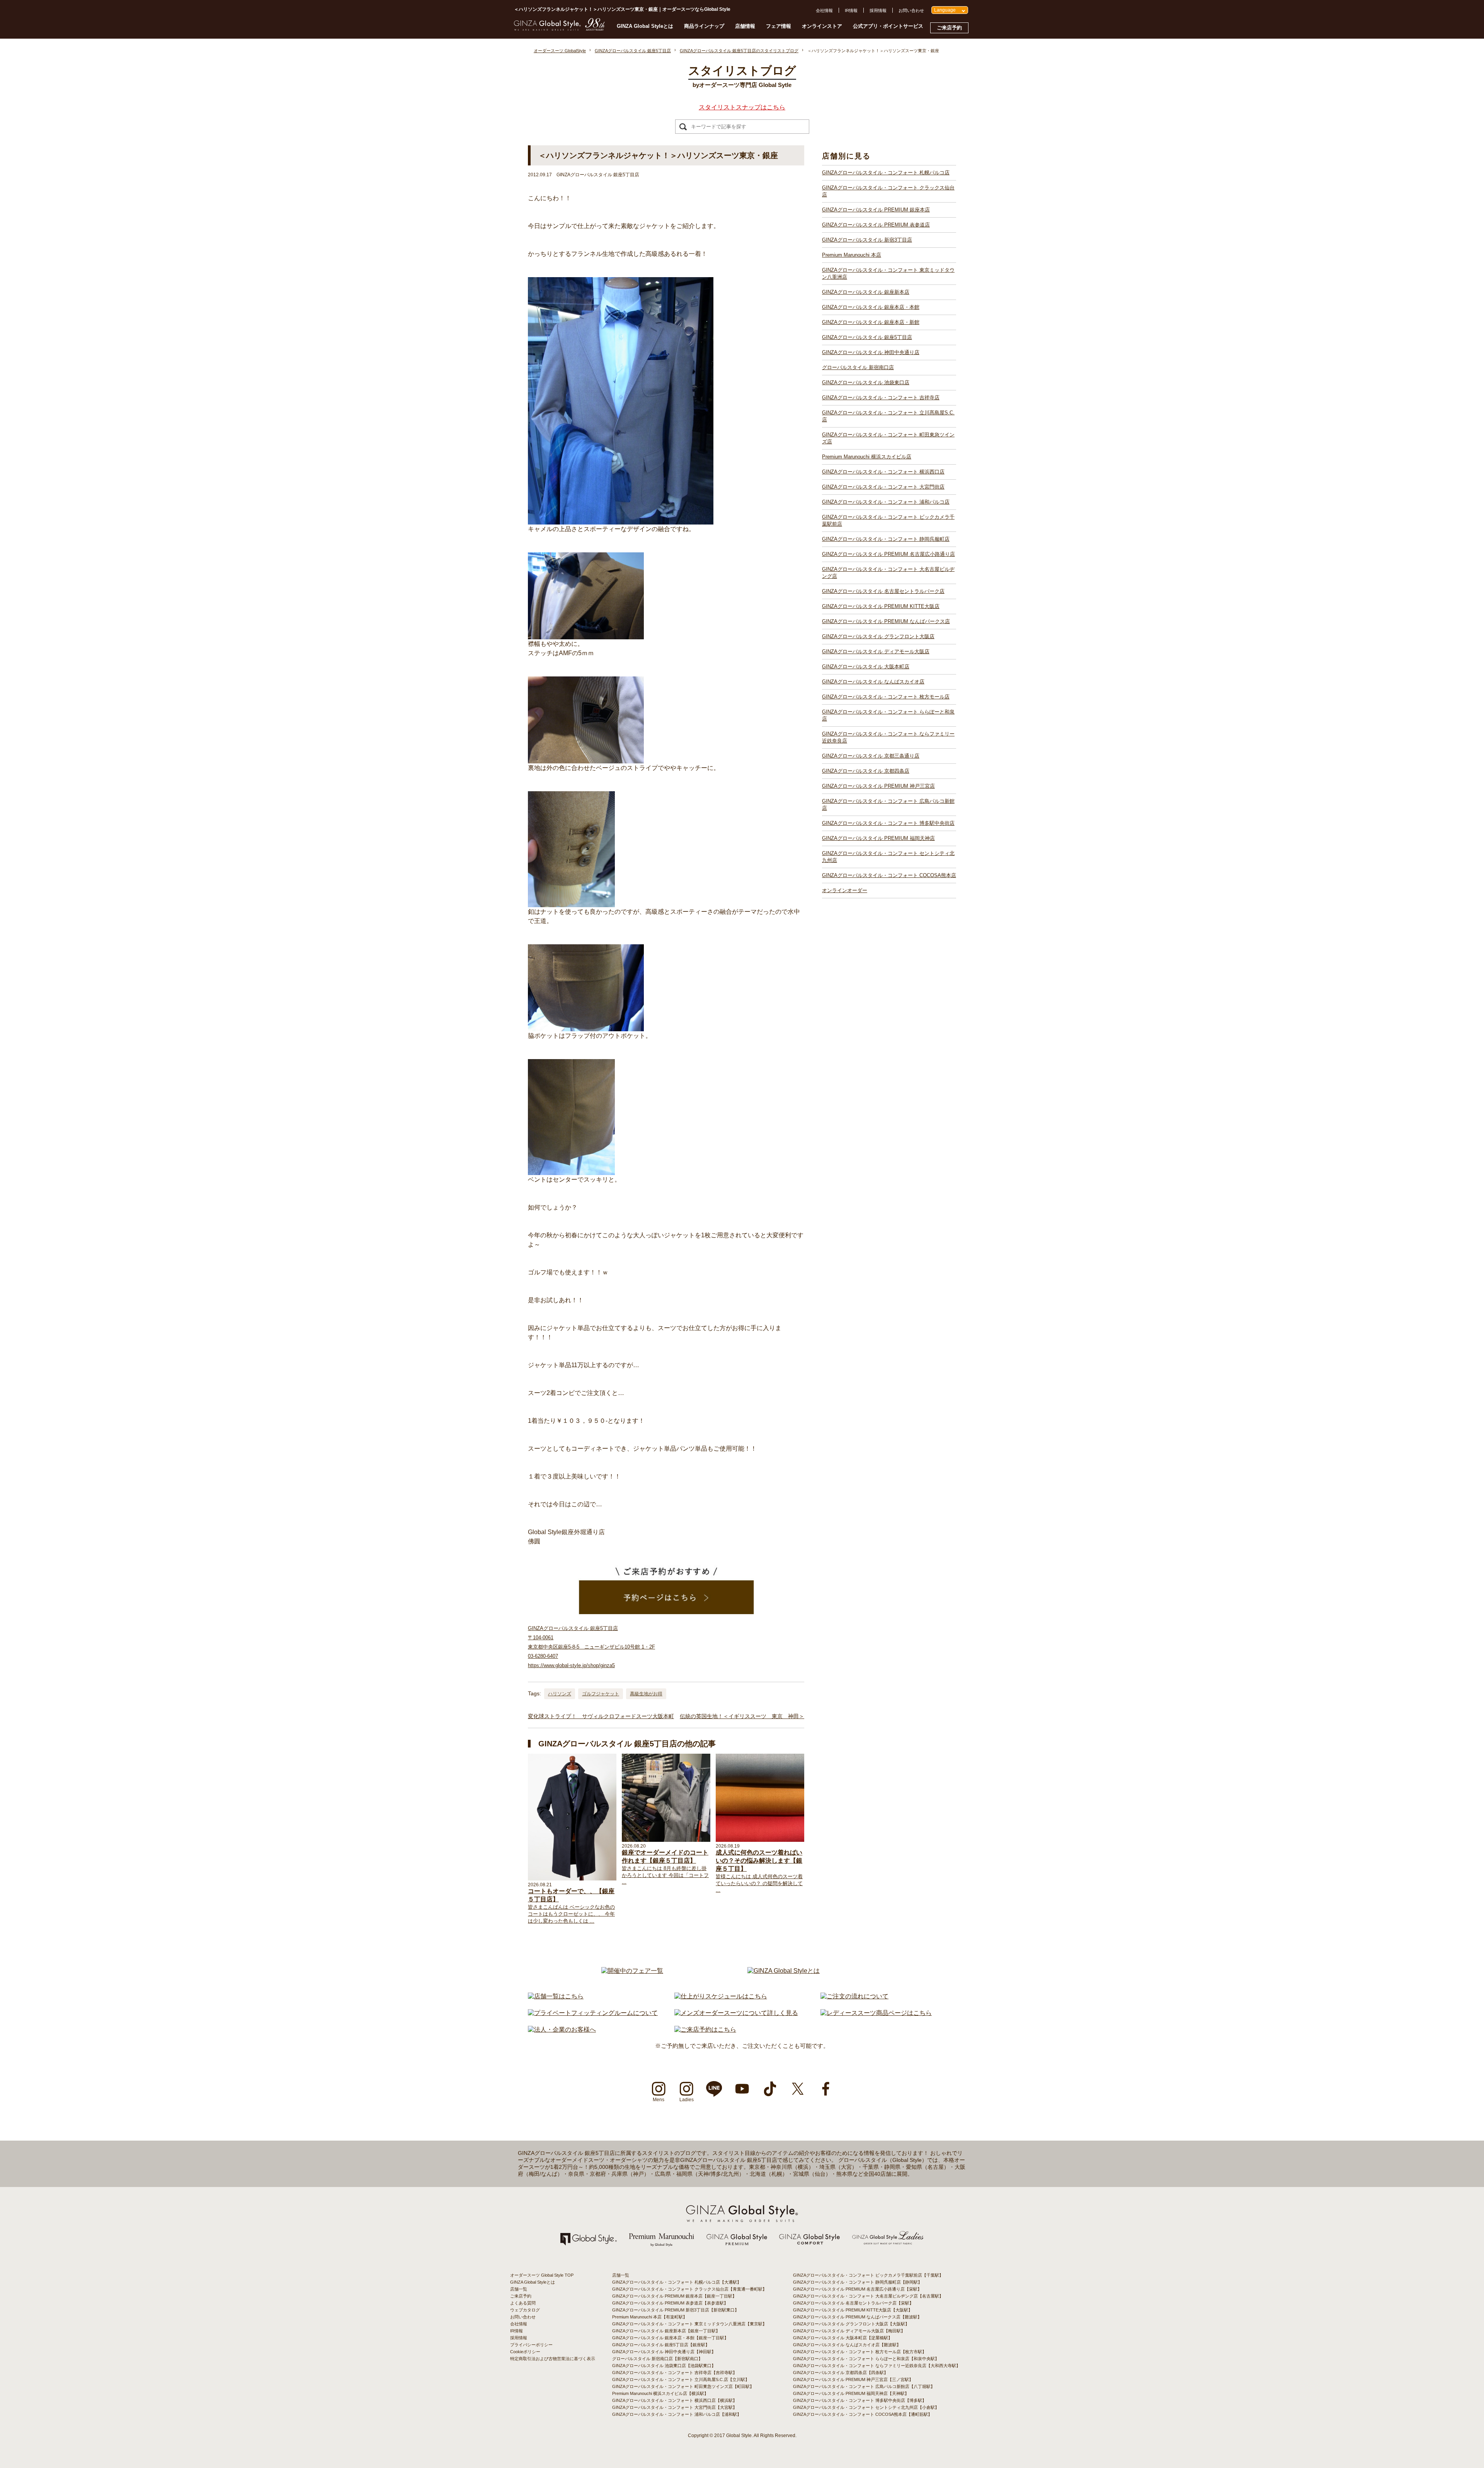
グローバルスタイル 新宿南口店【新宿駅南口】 (657, 2359)
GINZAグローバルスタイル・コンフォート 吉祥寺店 (881, 398)
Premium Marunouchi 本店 (852, 255)
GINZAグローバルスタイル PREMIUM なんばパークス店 (886, 621)
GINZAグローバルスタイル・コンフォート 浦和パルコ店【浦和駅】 (677, 2414)
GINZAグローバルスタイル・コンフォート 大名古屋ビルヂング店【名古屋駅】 (868, 2296)
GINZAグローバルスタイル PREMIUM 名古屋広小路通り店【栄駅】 (857, 2289)
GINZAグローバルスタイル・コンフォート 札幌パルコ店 (886, 173)
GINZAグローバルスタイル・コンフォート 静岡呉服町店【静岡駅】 (858, 2282)
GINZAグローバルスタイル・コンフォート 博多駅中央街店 (888, 823)
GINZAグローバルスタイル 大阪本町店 (866, 667)
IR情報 (851, 10)
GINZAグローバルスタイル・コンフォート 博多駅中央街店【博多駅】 (860, 2400)
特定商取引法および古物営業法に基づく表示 (553, 2359)
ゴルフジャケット (601, 1694)
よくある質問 (523, 2303)
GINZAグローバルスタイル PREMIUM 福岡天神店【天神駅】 (851, 2393)
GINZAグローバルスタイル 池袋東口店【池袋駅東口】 (664, 2366)
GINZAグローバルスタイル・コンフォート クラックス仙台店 (888, 191)
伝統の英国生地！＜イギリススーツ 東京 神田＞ (742, 1716)
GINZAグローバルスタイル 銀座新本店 (866, 292)
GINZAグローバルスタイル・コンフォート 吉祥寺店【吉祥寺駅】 (675, 2373)
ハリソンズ (560, 1694)
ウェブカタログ (525, 2310)
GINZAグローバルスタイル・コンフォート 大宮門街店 (883, 487)
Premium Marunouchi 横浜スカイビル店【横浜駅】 (660, 2393)
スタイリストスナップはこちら (742, 107)
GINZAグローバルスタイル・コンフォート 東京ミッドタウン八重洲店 (888, 273)
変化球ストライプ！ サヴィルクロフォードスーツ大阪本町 (601, 1716)
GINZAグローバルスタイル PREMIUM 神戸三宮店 (878, 786)
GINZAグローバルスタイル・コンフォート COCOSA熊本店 (889, 875)
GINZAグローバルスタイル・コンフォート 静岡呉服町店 (886, 539)
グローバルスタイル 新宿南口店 (858, 367)
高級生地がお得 (646, 1694)
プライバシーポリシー (531, 2345)
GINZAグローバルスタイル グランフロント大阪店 (878, 636)
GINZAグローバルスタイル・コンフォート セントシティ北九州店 (888, 857)
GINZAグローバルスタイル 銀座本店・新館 (871, 322)
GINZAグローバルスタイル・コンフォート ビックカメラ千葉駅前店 (888, 520)
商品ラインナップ (704, 26)
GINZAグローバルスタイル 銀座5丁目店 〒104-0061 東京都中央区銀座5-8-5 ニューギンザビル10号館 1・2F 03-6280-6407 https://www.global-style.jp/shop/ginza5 (591, 1647)
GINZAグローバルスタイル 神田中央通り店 (871, 352)
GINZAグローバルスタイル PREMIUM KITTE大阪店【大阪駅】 (853, 2310)
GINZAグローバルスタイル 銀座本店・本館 (871, 307)
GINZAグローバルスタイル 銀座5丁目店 (867, 337)
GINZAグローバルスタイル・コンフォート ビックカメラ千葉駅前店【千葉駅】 (868, 2275)
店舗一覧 (519, 2289)
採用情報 (878, 10)
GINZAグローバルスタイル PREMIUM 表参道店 (876, 225)
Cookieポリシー (525, 2352)
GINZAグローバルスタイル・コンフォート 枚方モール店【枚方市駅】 (860, 2352)
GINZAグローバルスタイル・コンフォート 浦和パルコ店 (886, 502)
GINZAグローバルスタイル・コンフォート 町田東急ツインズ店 (888, 438)
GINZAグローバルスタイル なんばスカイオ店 (873, 682)
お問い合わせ (911, 10)
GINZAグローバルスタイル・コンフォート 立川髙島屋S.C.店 (888, 416)
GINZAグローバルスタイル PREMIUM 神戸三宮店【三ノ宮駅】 (853, 2379)
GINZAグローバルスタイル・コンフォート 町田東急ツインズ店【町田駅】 (683, 2386)
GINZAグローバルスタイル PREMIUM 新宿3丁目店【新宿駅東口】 (676, 2310)
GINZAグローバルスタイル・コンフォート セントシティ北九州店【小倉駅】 (866, 2407)
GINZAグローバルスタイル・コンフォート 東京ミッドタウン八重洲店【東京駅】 (689, 2324)
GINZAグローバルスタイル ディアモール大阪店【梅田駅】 (849, 2331)
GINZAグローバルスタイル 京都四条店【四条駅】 (841, 2373)
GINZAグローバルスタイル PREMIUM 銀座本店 (876, 210)
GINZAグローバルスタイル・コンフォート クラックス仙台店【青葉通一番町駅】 (689, 2289)
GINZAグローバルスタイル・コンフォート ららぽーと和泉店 (888, 715)
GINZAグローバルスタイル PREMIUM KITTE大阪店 (881, 606)
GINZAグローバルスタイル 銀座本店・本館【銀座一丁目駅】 (670, 2338)
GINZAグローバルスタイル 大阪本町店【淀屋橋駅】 (843, 2338)
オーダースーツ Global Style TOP (542, 2275)
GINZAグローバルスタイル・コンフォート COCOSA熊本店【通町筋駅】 (863, 2414)
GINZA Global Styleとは (645, 26)
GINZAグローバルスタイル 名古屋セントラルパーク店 (883, 591)
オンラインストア (822, 26)
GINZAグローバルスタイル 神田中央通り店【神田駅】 (664, 2352)
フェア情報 (779, 26)
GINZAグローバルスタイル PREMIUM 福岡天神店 (878, 838)
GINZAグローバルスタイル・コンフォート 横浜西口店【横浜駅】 (675, 2400)
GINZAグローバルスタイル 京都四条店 (866, 771)
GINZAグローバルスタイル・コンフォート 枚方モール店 (886, 697)
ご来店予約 (949, 28)
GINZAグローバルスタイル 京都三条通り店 (871, 756)
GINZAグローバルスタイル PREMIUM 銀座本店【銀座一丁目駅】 (674, 2296)
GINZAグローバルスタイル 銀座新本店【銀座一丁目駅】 (666, 2331)
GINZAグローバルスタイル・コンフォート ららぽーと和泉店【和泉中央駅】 (866, 2359)
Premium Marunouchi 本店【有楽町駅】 (650, 2317)
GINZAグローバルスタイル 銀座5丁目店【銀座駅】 (661, 2345)
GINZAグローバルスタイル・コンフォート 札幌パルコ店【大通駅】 (677, 2282)
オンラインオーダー (845, 890)
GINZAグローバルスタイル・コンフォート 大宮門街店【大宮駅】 (675, 2407)
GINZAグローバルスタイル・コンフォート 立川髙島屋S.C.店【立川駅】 (681, 2379)
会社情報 (824, 10)
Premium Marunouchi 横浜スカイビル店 (867, 457)
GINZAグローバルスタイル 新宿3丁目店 (867, 240)
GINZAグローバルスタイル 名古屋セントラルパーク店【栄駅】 (853, 2303)
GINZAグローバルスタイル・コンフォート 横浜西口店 (883, 472)
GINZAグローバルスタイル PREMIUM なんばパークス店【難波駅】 (857, 2317)
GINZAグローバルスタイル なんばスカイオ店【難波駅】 (847, 2345)
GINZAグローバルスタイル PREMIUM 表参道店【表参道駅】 (670, 2303)
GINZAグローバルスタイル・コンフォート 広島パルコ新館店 (888, 805)
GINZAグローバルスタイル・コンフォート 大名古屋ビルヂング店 (888, 573)
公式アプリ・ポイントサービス (888, 26)
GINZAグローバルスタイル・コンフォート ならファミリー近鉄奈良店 (888, 737)
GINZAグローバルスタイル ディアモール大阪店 (876, 651)
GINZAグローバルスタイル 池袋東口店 (866, 382)
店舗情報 (745, 26)
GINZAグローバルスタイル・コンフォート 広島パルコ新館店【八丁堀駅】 (864, 2386)
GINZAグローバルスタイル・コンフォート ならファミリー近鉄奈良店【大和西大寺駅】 (877, 2366)
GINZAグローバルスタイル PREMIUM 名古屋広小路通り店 (888, 554)
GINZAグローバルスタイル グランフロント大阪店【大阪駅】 (851, 2324)
